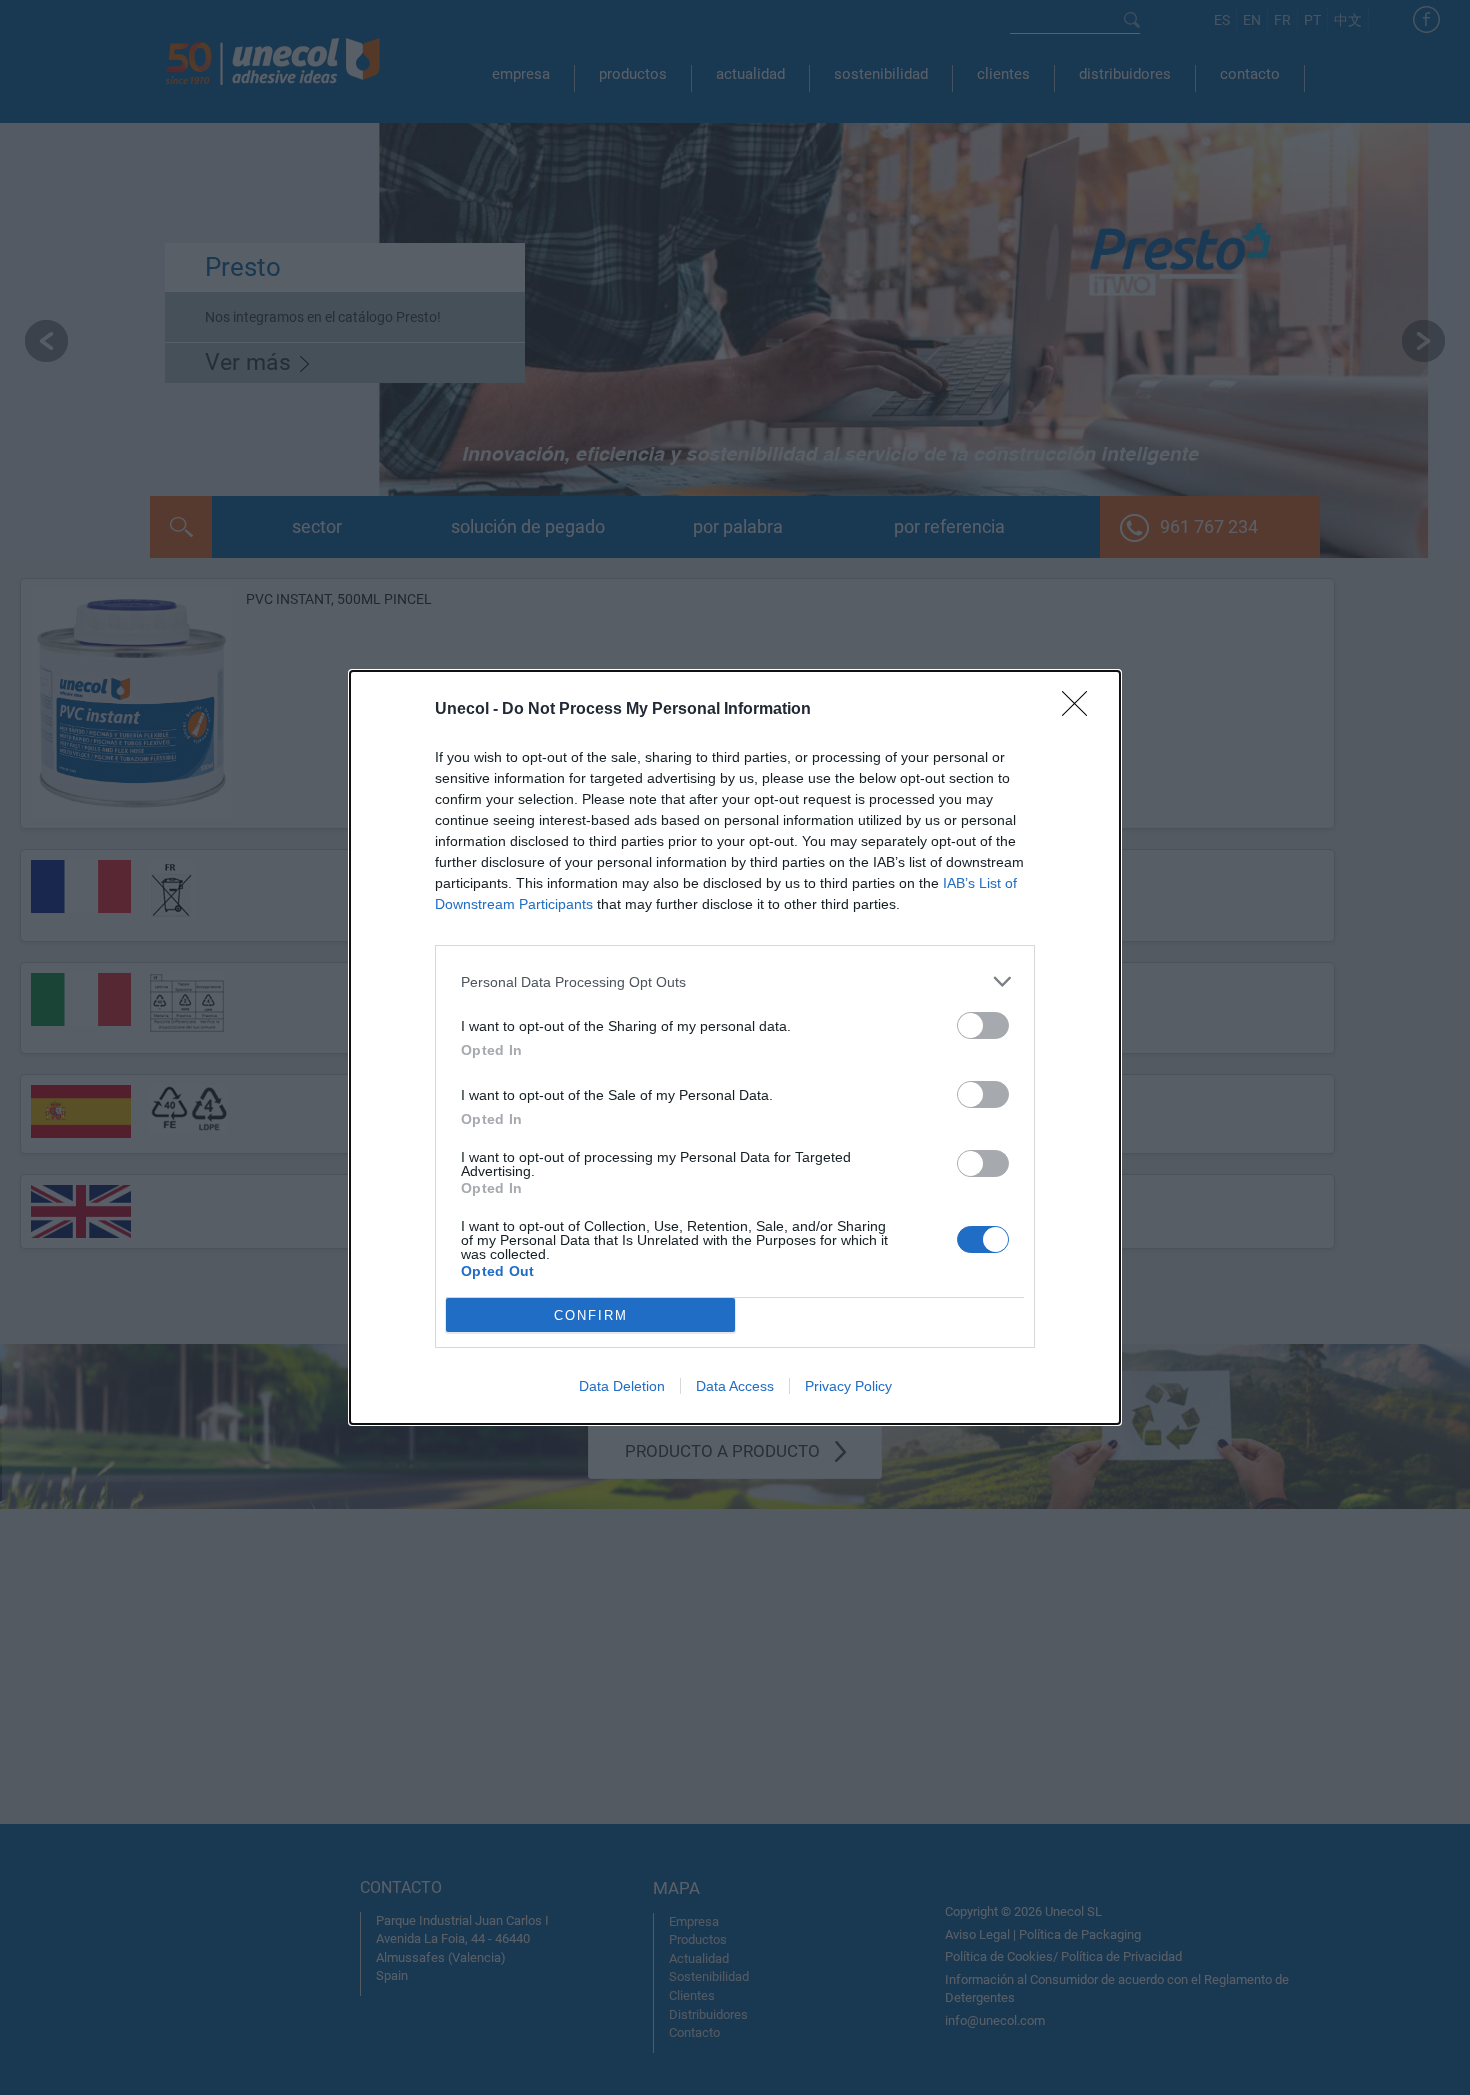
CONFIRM (591, 1315)
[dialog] (735, 1047)
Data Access (735, 1386)
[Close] (1081, 710)
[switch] (983, 1025)
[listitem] (735, 981)
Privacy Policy (848, 1386)
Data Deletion (622, 1386)
